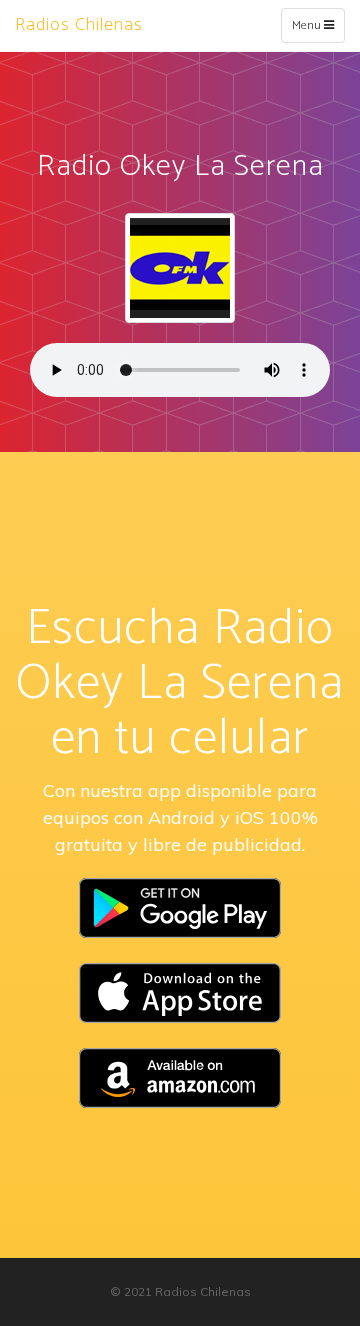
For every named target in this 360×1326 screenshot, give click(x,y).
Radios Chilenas (79, 25)
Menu (317, 29)
